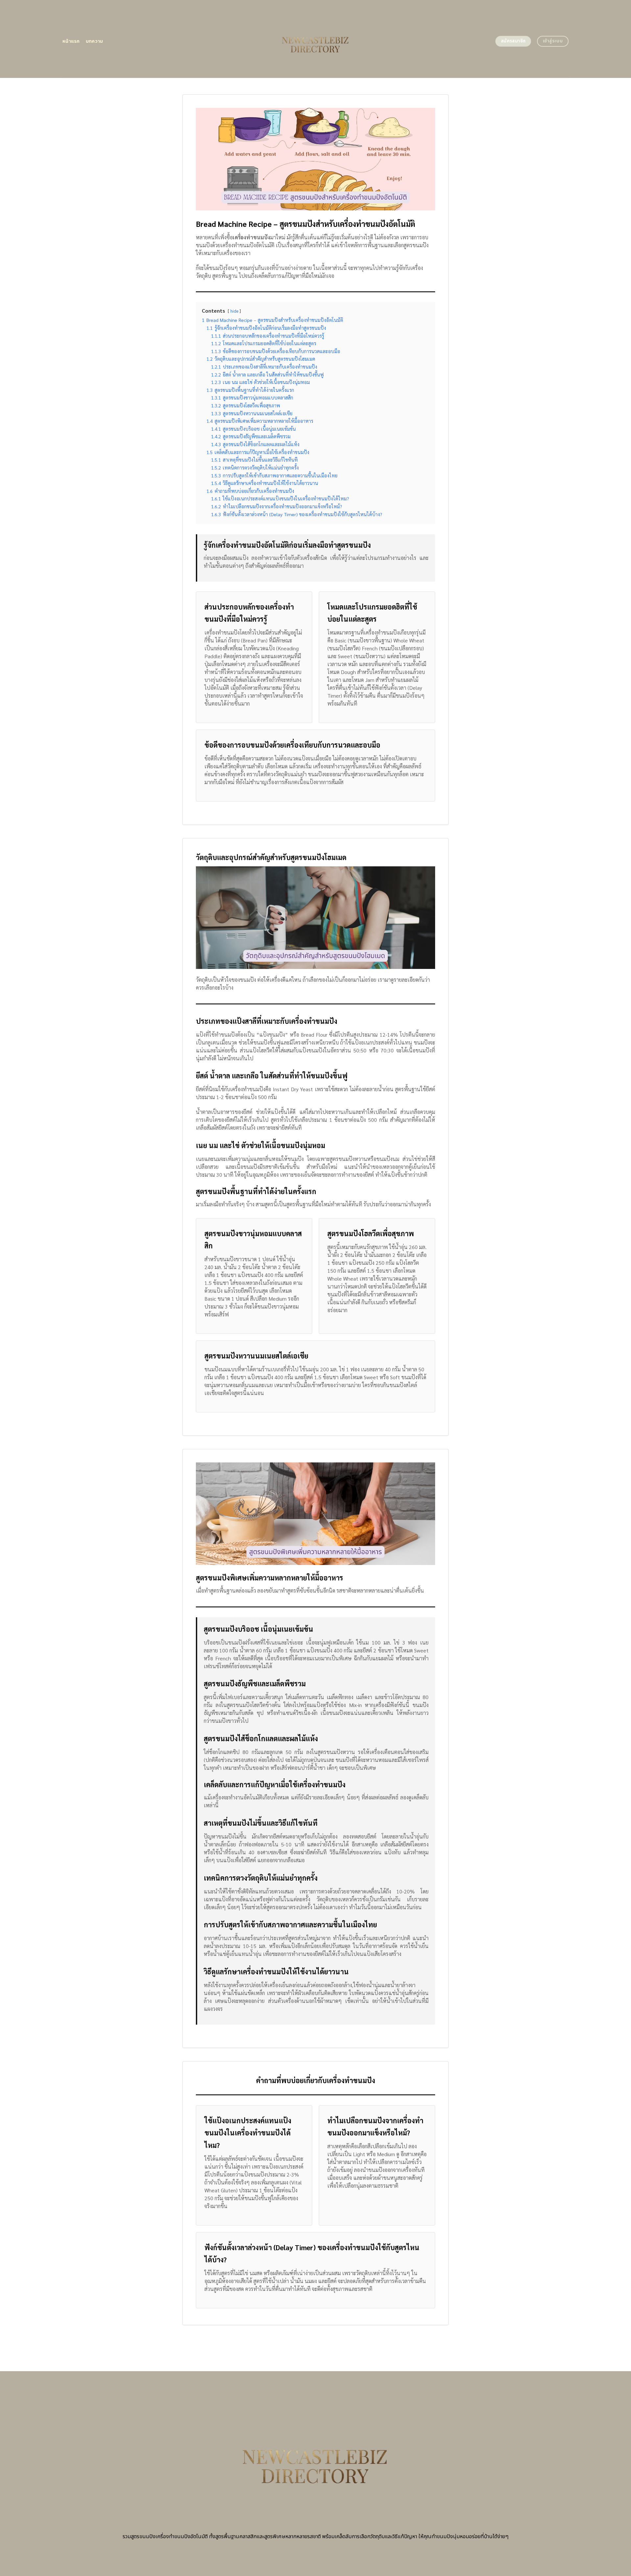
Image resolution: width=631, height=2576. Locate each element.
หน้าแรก (71, 41)
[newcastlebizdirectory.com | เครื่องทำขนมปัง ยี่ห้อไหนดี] (316, 39)
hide (234, 311)
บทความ (94, 41)
